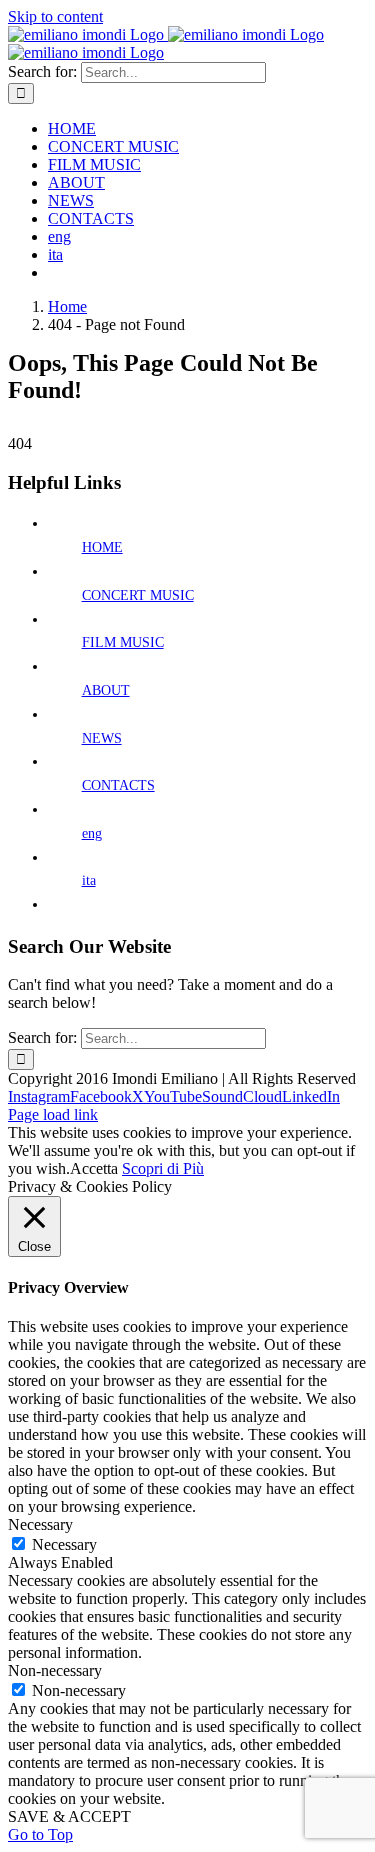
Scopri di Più (163, 1168)
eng (92, 833)
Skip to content (55, 16)
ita (89, 880)
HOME (102, 547)
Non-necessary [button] (55, 1670)
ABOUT (106, 690)
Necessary (64, 1544)
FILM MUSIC (123, 642)
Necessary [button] (40, 1524)
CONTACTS (118, 785)
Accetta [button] (94, 1168)
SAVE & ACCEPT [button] (69, 1816)
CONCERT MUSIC (138, 595)
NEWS (102, 738)
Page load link (53, 1114)
